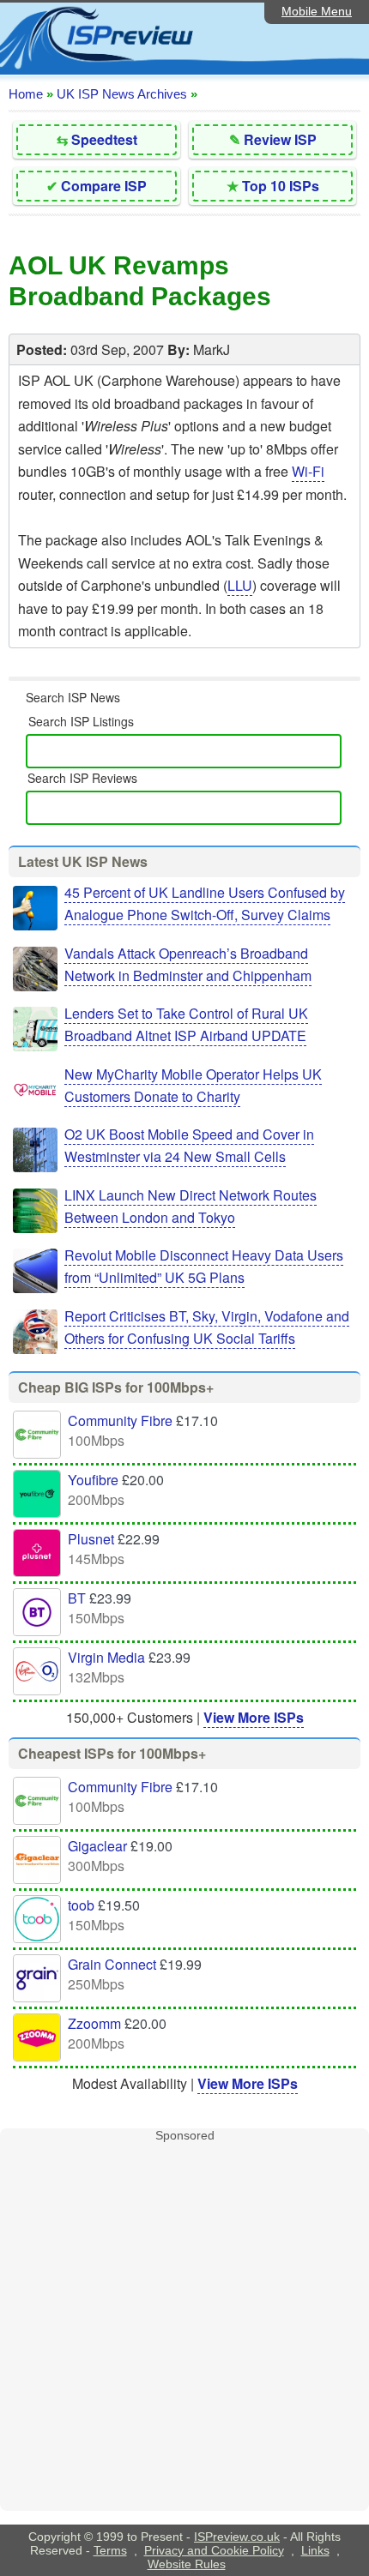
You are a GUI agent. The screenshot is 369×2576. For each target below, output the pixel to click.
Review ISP (280, 139)
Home (26, 94)
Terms (110, 2550)
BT (77, 1598)
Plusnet (91, 1539)
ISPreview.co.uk (237, 2537)
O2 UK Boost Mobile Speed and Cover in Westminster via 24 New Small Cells (189, 1145)
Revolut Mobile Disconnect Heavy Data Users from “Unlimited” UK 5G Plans (204, 1266)
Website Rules (187, 2564)
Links (315, 2550)
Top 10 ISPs (281, 186)
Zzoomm (94, 2023)
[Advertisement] (184, 2326)
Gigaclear (97, 1846)
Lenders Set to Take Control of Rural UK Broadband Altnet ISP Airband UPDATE (186, 1024)
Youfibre (93, 1480)
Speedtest (104, 139)
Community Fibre (120, 1420)
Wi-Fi (308, 471)
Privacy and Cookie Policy (214, 2550)
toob (81, 1905)
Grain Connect (112, 1964)
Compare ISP (104, 186)
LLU (240, 585)
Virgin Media (106, 1657)
